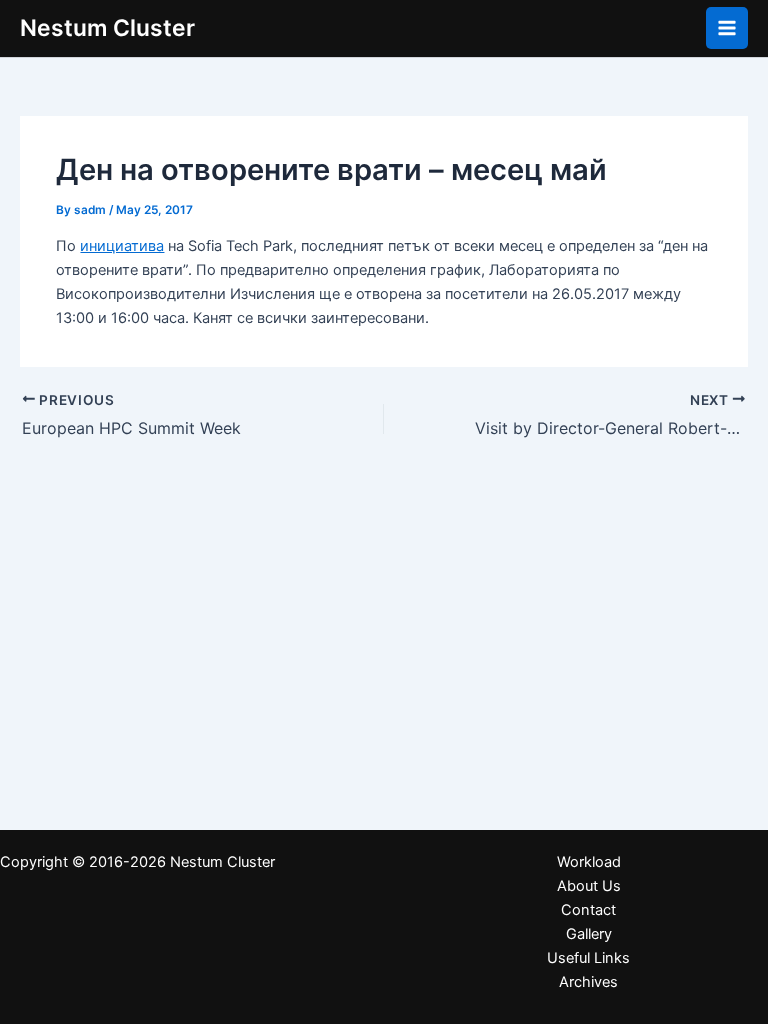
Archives (588, 982)
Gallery (589, 934)
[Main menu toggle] (727, 28)
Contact (588, 910)
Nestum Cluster (107, 28)
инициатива (122, 246)
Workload (589, 862)
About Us (589, 886)
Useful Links (588, 958)
